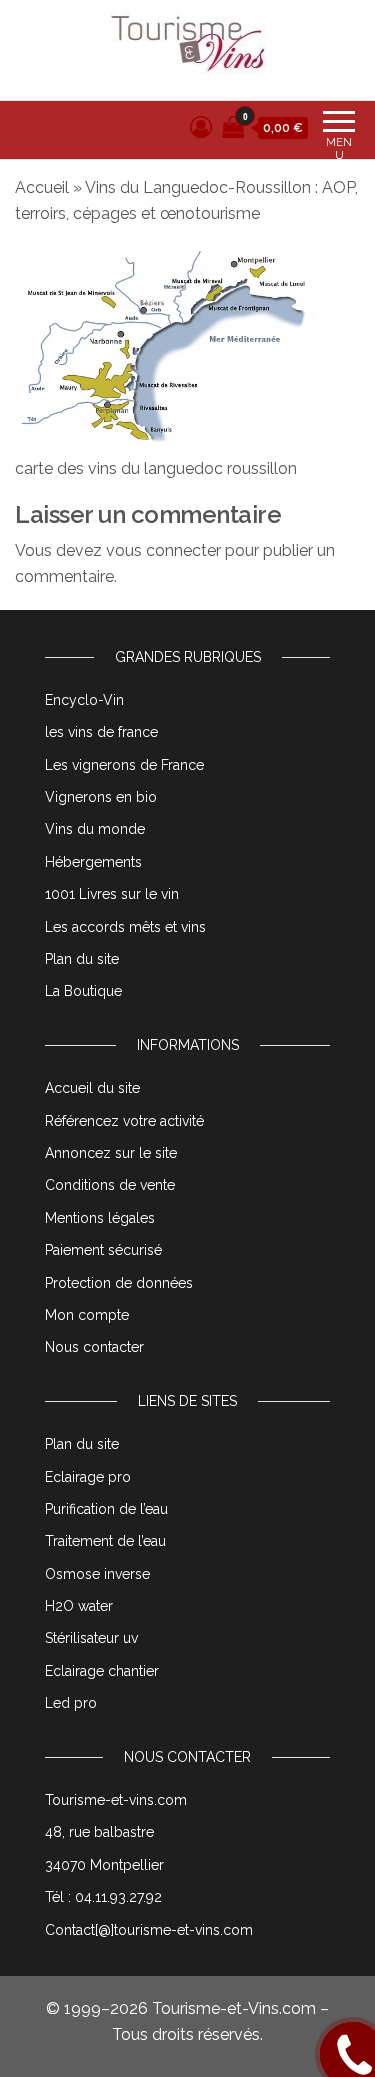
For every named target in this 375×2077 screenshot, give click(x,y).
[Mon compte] (201, 127)
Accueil (42, 187)
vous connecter (163, 550)
